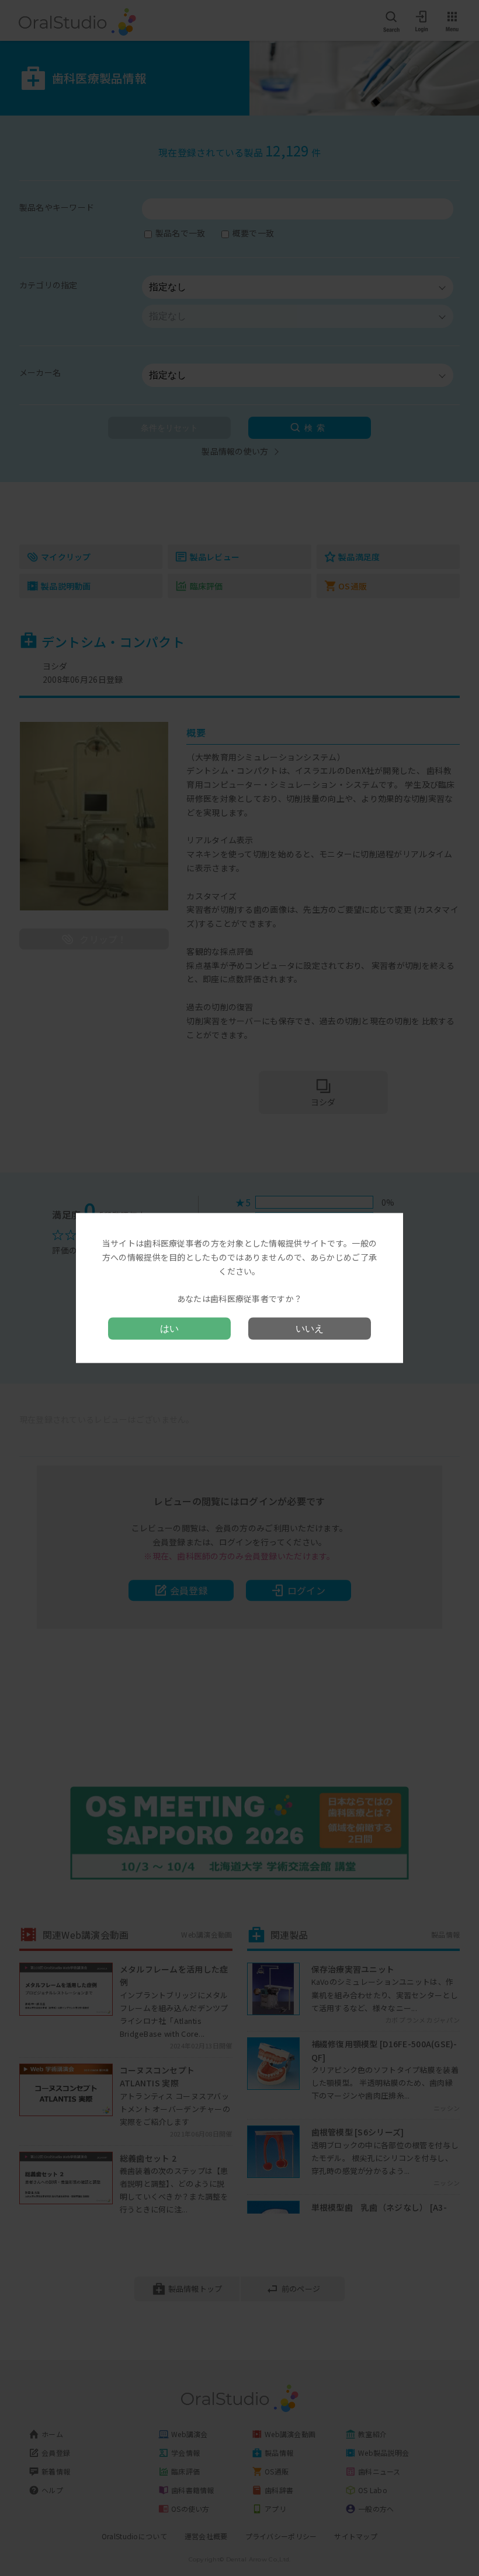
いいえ (310, 1328)
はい (169, 1328)
